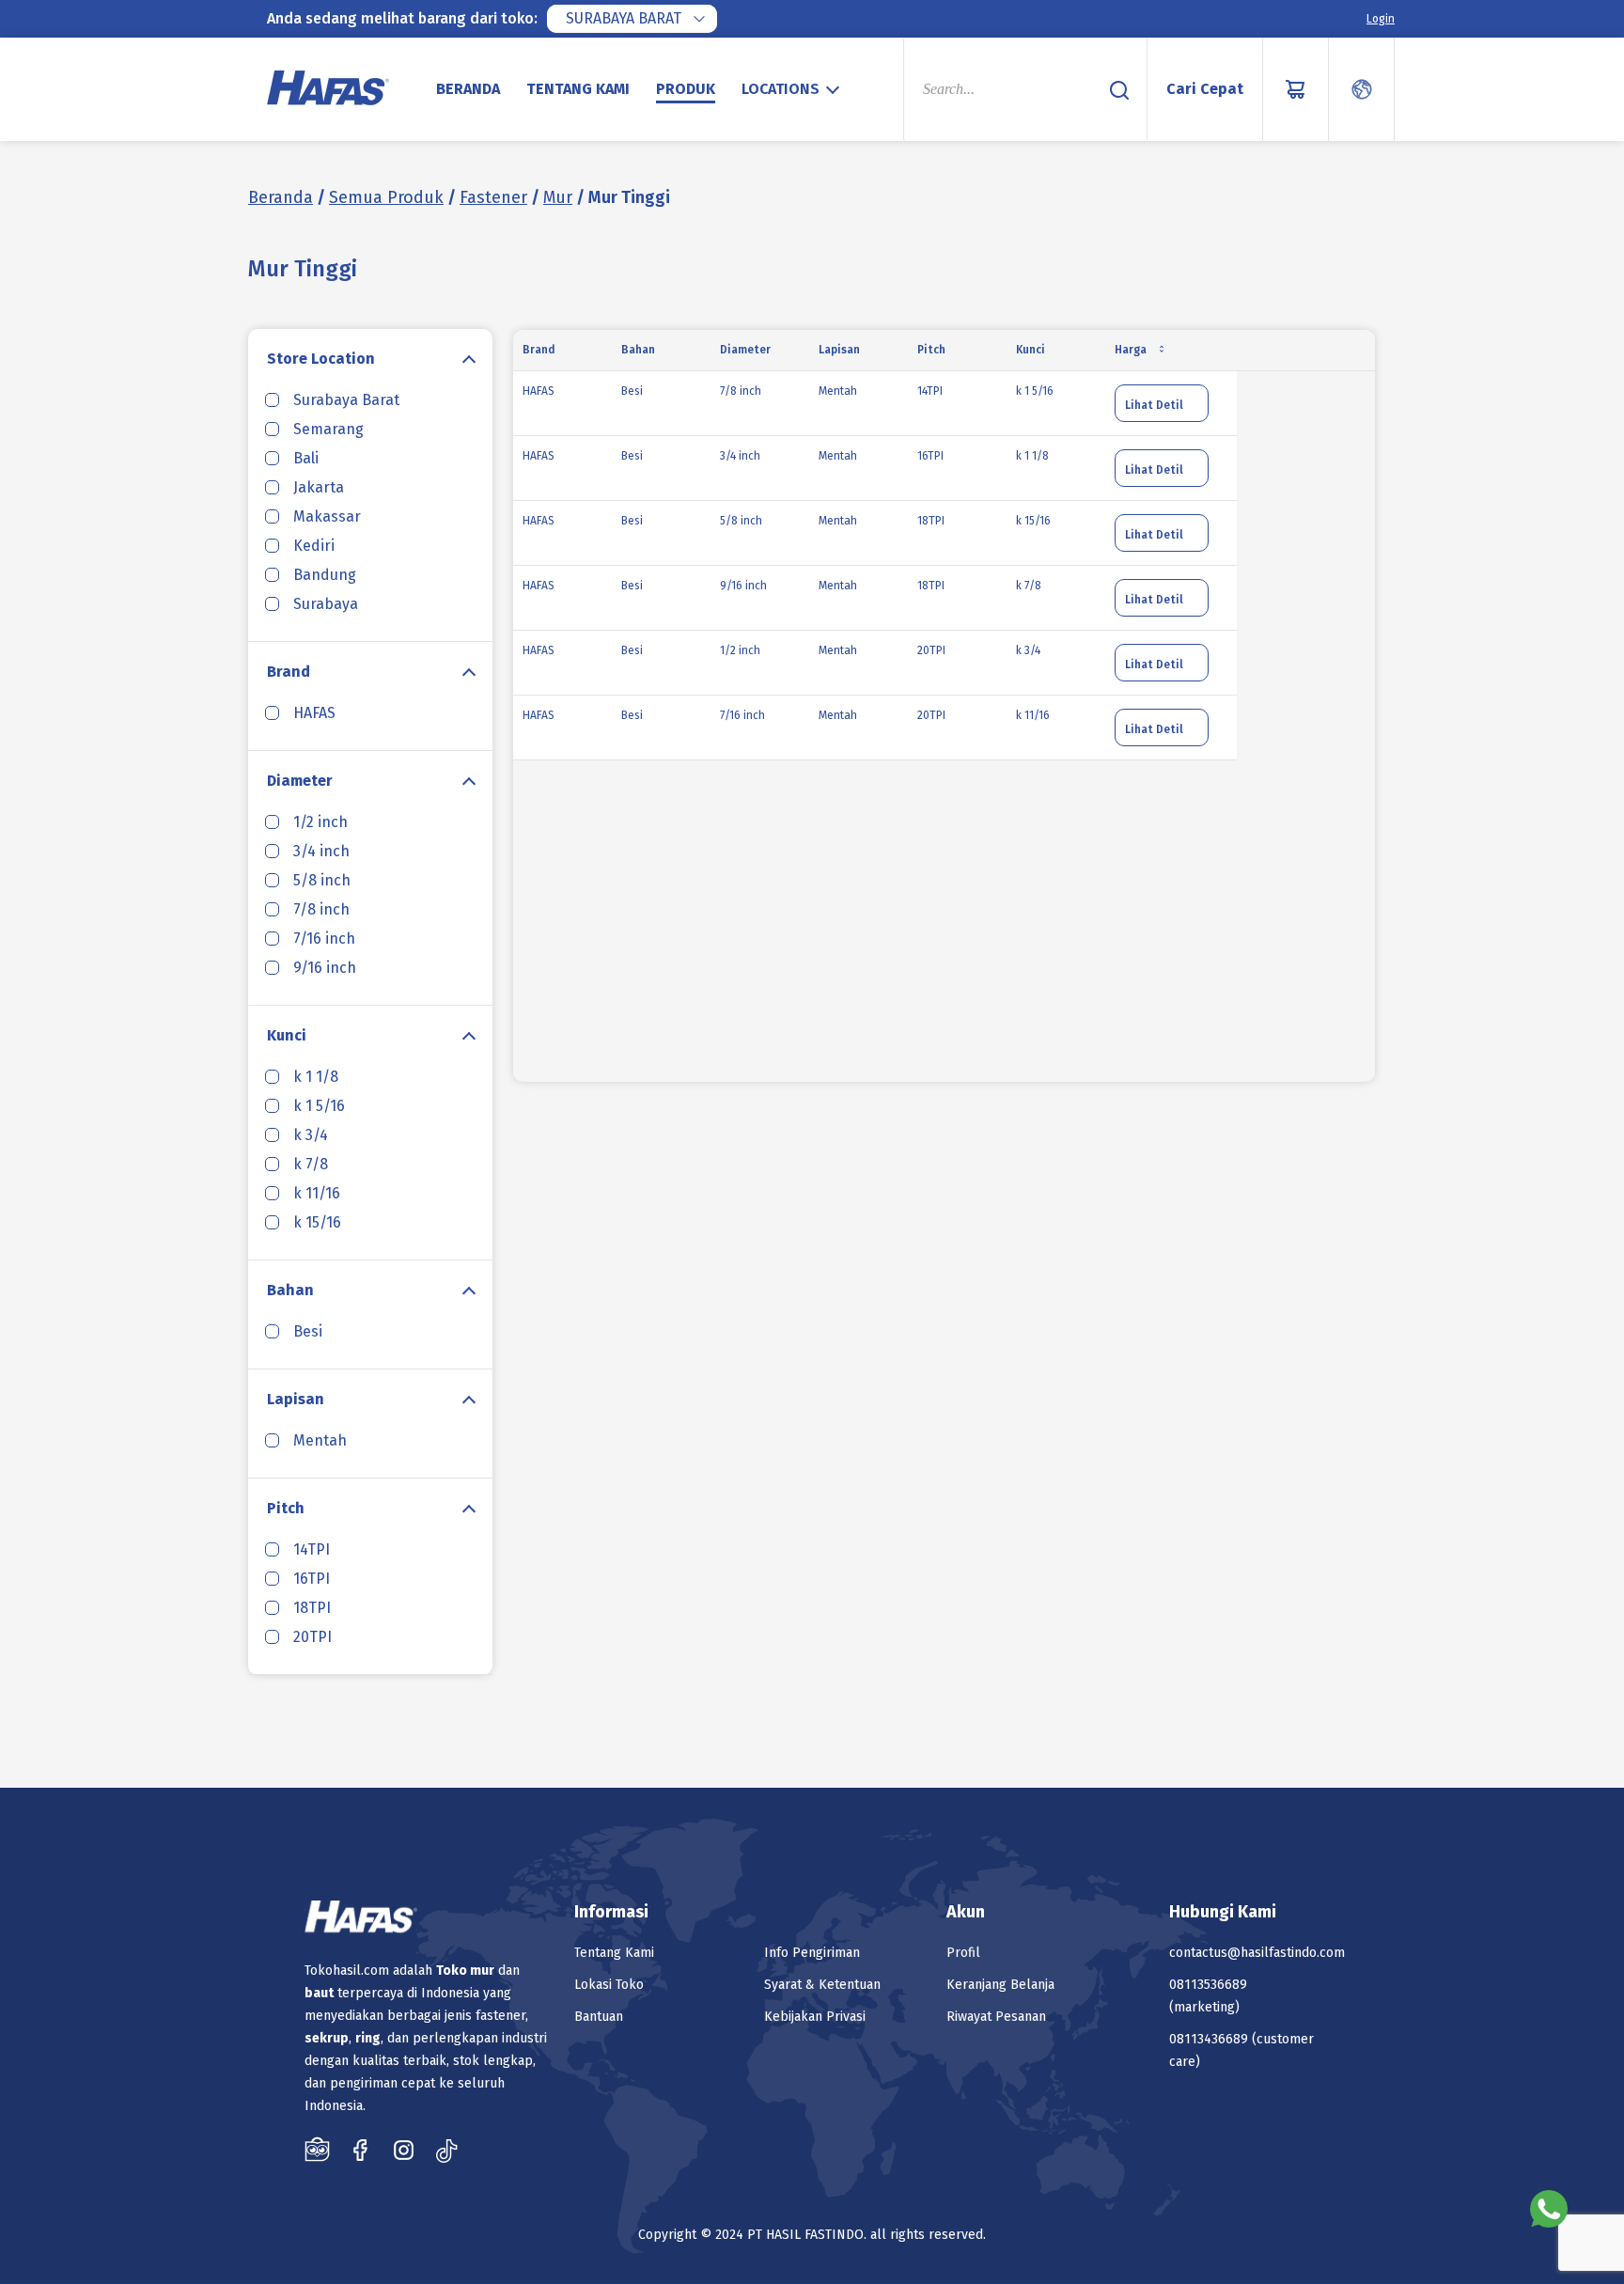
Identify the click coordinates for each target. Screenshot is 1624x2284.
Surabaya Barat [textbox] (624, 18)
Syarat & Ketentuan (822, 1985)
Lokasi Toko (609, 1985)
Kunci (287, 1035)
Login (1381, 19)
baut (319, 1993)
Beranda (468, 89)
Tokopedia (317, 2150)
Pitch (286, 1508)
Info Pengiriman (812, 1953)
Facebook (360, 2150)
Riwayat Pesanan (996, 2017)
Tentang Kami (578, 89)
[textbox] (793, 89)
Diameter (300, 781)
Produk (686, 89)
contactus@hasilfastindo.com (1257, 1953)
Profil (963, 1953)
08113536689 (1208, 1985)
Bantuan (599, 2017)
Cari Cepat (1205, 89)
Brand (289, 672)
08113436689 (1209, 2039)
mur (482, 1971)
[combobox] (632, 19)
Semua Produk (386, 197)
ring (368, 2038)
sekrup (327, 2038)
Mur (558, 197)
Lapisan (296, 1399)
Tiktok (447, 2150)
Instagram (404, 2150)
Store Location (321, 359)
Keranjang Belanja (1000, 1985)
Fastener (493, 197)
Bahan (290, 1290)
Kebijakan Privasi (815, 2017)
